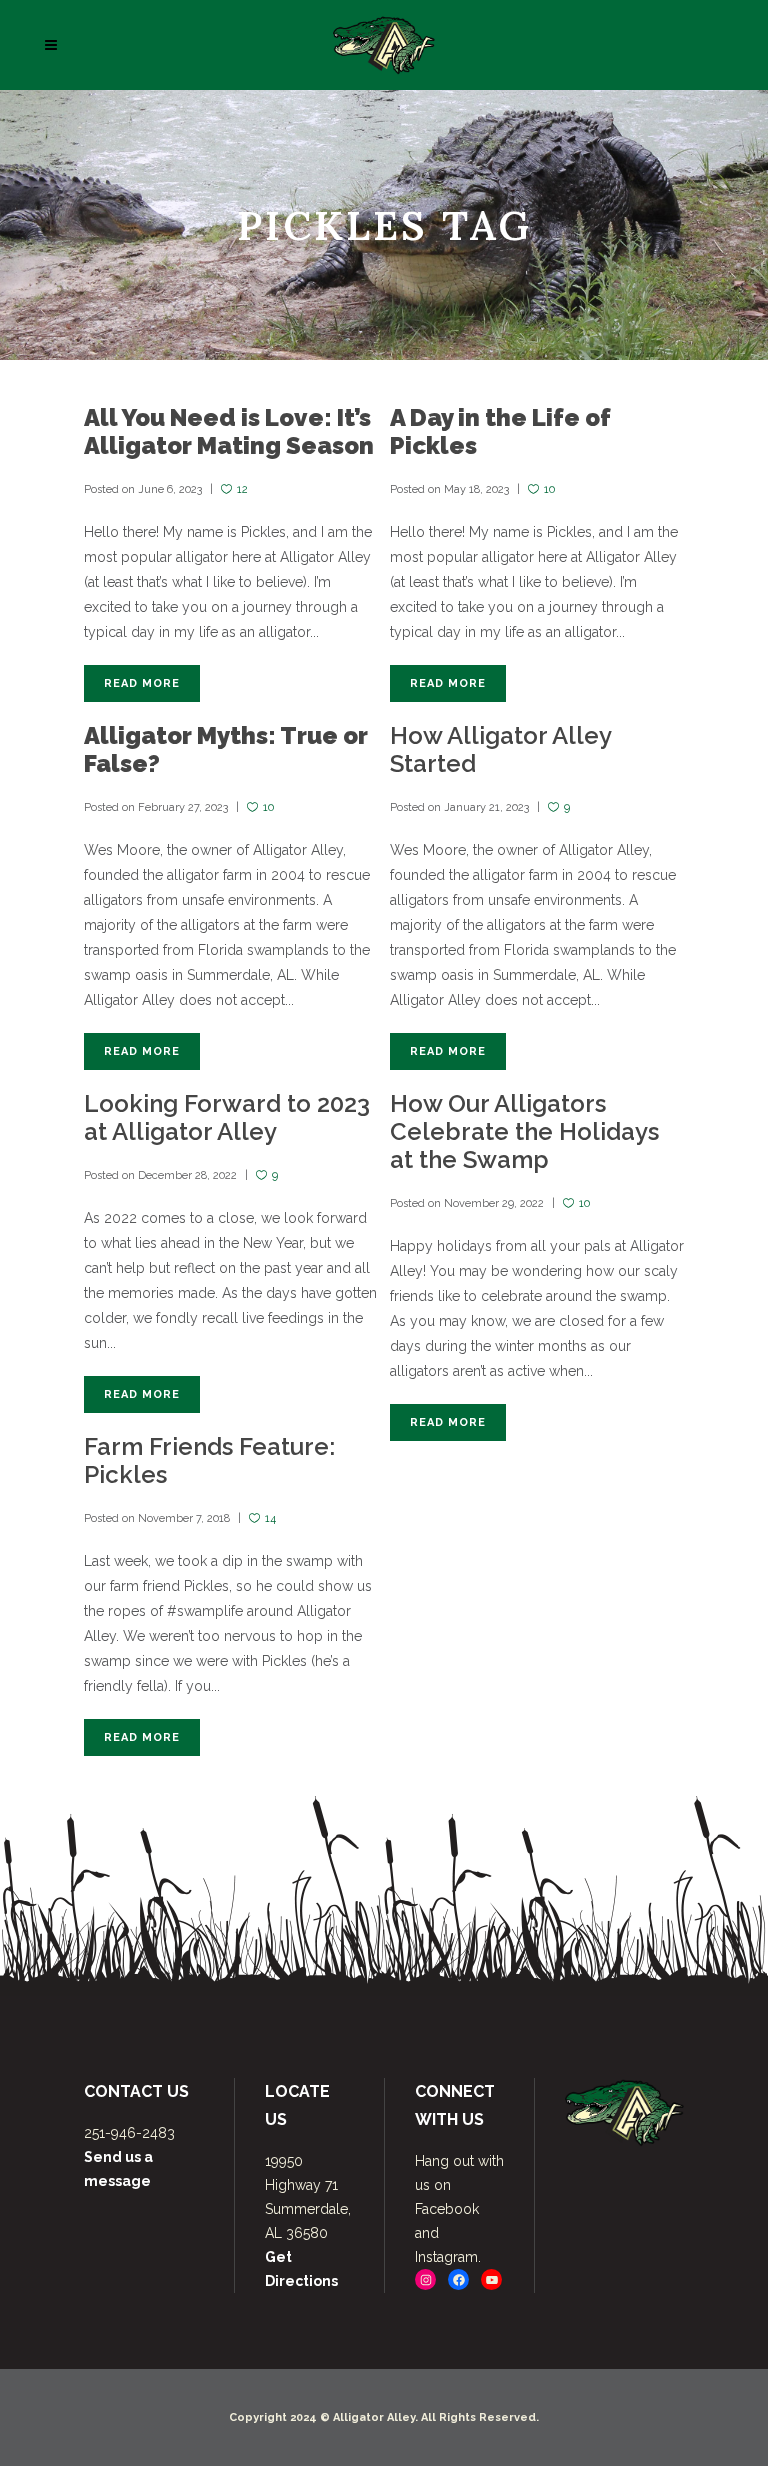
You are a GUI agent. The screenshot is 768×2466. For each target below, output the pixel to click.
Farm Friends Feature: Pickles (209, 1460)
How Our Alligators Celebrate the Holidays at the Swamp (524, 1131)
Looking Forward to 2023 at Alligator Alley (227, 1117)
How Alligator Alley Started (500, 749)
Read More (142, 683)
